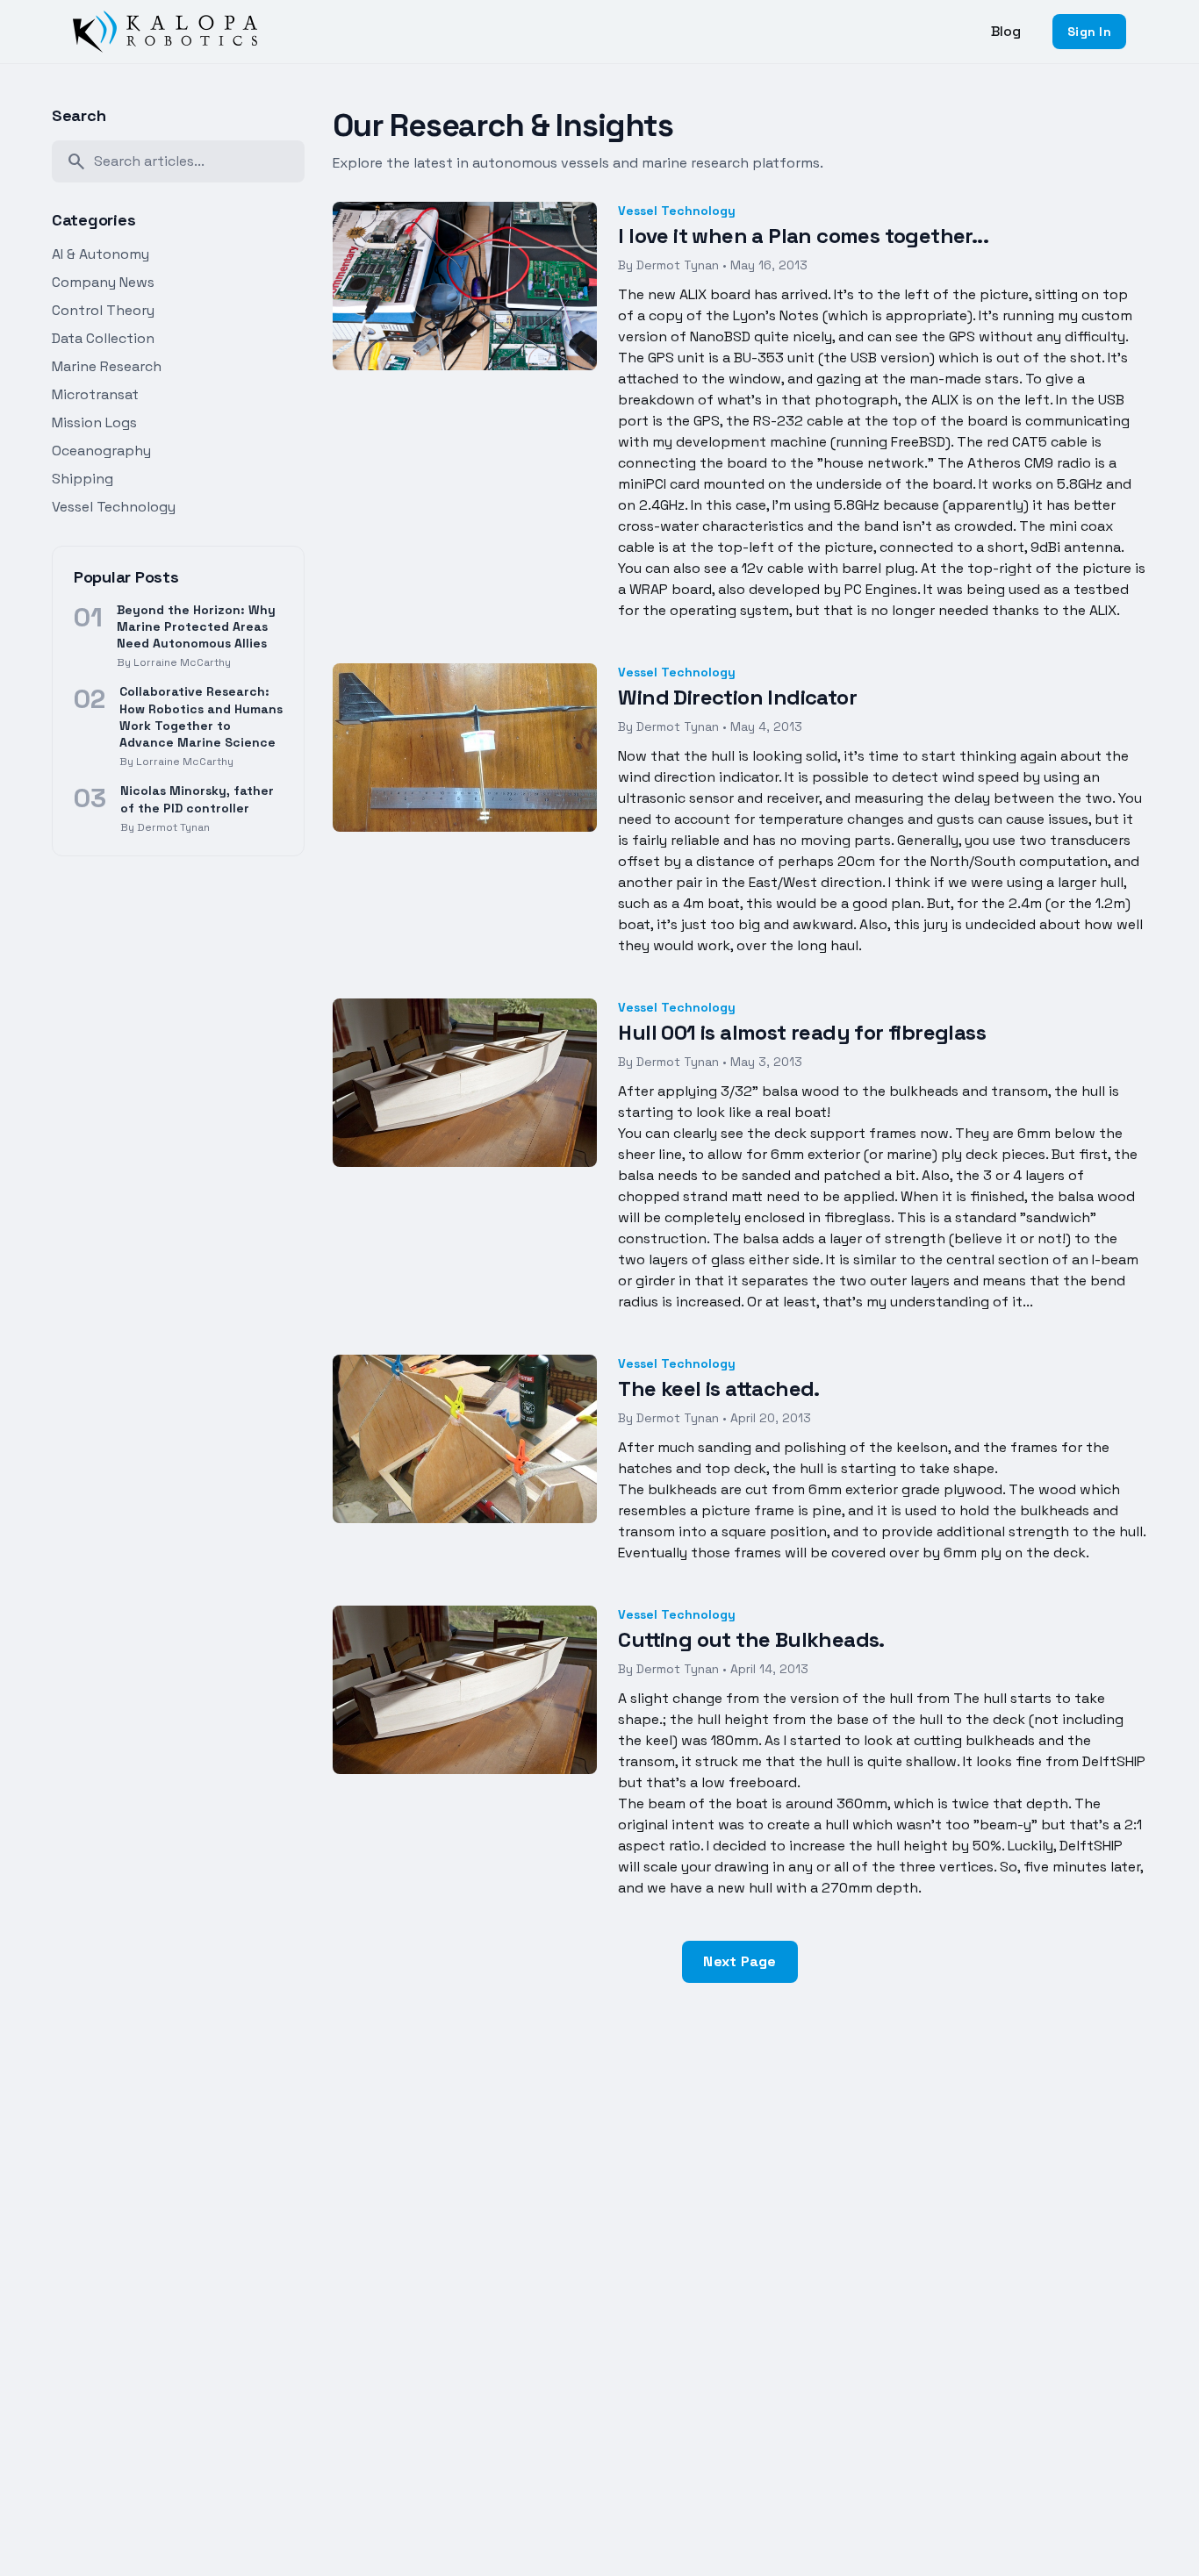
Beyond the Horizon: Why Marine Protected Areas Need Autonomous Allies (196, 627)
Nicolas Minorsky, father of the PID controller (197, 799)
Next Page (740, 1961)
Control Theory (103, 310)
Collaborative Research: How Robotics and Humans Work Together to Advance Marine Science (201, 717)
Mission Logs (94, 422)
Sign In (1089, 32)
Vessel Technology (114, 507)
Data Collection (103, 338)
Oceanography (101, 451)
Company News (103, 282)
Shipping (83, 479)
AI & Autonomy (101, 254)
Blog (1006, 31)
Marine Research (107, 366)
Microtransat (95, 394)
